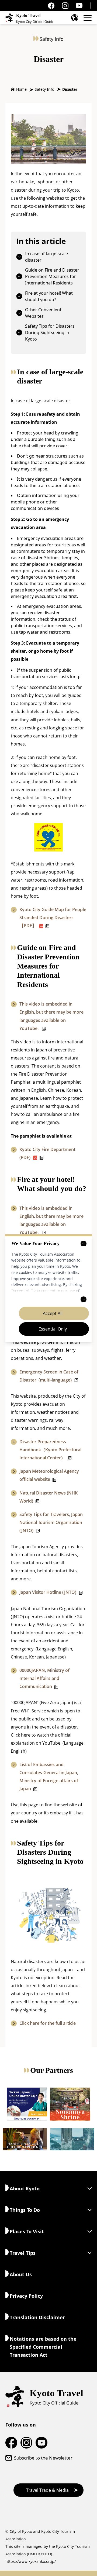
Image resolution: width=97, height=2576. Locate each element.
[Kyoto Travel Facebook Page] (51, 6)
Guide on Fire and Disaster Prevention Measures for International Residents (52, 276)
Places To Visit (27, 2231)
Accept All (53, 1313)
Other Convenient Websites (43, 313)
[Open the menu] (88, 18)
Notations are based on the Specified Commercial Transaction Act (43, 2347)
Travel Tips (23, 2253)
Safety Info (44, 89)
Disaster (70, 89)
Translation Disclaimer (37, 2317)
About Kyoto (25, 2188)
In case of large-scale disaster (46, 257)
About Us (21, 2274)
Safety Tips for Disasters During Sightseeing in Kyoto (50, 332)
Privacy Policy (26, 2296)
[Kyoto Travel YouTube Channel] (79, 6)
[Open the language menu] (75, 18)
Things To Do (25, 2210)
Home (21, 89)
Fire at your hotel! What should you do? (49, 296)
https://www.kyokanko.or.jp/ (31, 2561)
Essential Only (53, 1329)
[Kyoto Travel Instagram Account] (65, 6)
